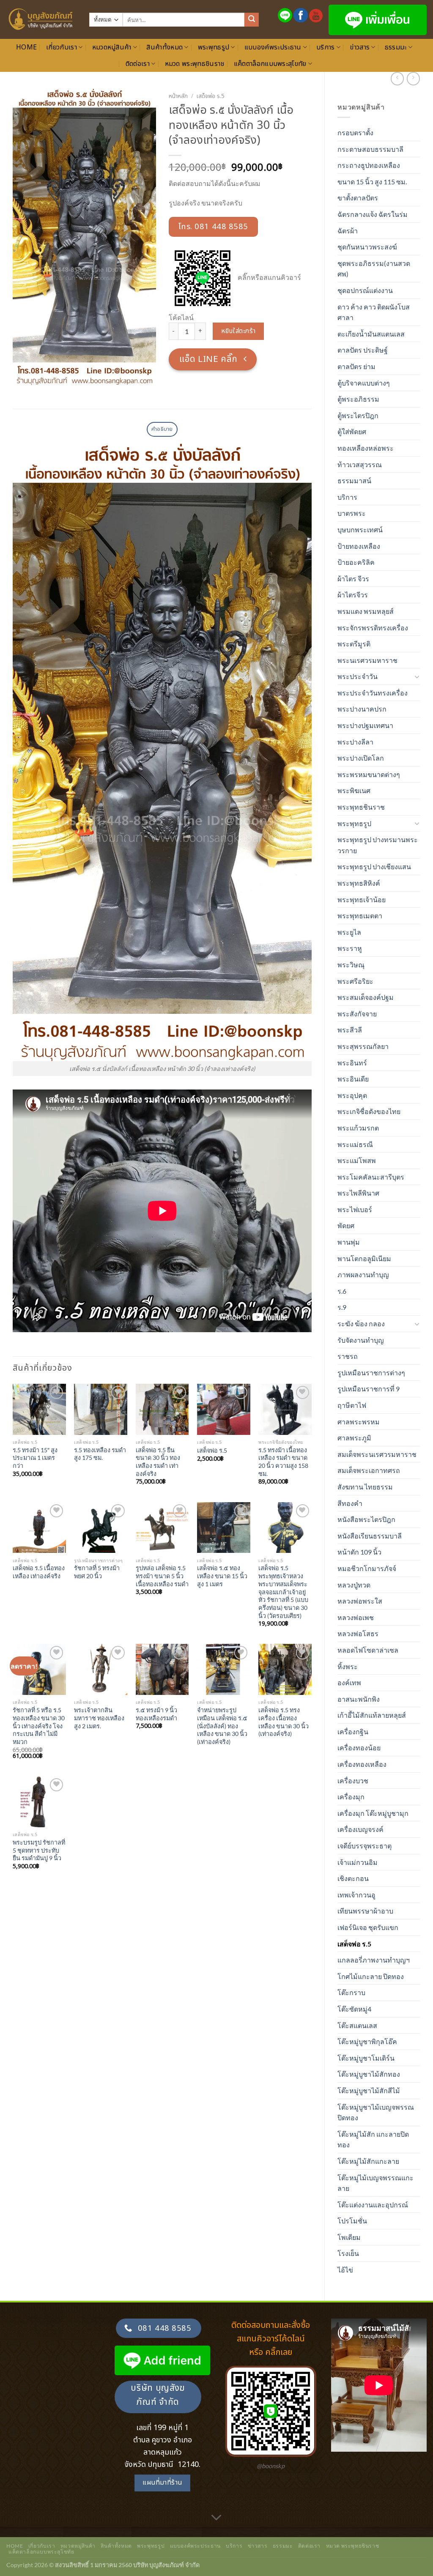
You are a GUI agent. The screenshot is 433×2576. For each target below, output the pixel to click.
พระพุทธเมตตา (360, 916)
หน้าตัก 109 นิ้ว (359, 1552)
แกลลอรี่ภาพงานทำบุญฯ (374, 1960)
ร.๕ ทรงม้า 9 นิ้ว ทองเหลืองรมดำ (156, 1714)
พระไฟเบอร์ (355, 1209)
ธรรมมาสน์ (354, 480)
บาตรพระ (352, 513)
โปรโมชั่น (352, 2221)
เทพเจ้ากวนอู (356, 1895)
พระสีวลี (350, 1030)
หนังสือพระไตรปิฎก (366, 1519)
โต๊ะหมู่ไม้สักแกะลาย (368, 2161)
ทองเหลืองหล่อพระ (366, 448)
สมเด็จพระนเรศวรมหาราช (377, 1454)
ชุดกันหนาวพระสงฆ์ (367, 247)
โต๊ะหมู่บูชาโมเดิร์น (366, 2058)
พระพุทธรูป (214, 47)
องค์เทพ (349, 1682)
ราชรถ (348, 1356)
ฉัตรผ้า (348, 231)
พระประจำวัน (358, 676)
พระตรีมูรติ (354, 644)
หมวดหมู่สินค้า (112, 47)
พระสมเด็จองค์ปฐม (366, 997)
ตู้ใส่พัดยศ (352, 431)
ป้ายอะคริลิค (356, 562)
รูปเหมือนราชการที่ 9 (369, 1389)
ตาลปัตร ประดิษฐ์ (363, 350)
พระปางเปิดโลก (361, 758)
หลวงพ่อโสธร (358, 1633)
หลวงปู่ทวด (354, 1585)
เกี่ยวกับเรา (62, 47)
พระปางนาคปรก (362, 709)
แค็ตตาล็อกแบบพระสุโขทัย (270, 64)
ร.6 (342, 1291)
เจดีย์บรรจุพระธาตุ (364, 1846)
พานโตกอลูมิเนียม (364, 1258)
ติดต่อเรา (138, 64)
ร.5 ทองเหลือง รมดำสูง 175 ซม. (100, 1454)
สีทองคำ (350, 1503)
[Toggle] (417, 676)
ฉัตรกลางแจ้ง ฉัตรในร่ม (373, 214)
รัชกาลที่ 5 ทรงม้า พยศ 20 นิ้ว (97, 1572)
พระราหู (350, 948)
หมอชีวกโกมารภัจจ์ (367, 1568)
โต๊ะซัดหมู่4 (354, 2009)
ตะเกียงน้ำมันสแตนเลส (371, 334)
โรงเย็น (348, 2253)
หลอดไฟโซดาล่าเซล (368, 1650)
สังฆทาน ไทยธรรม (365, 1487)
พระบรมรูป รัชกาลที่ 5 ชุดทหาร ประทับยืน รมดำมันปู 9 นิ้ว (39, 1850)
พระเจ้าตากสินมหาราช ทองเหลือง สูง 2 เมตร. (99, 1718)
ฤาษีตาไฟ (352, 1405)
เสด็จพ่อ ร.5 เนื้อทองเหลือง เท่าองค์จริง (39, 1572)
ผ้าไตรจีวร (353, 595)
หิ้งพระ (348, 1666)
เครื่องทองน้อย (359, 1748)
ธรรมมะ (396, 47)
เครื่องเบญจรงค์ (360, 1829)
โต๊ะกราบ (351, 1992)
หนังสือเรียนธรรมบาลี (370, 1536)
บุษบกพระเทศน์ (360, 530)
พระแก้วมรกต (358, 1128)
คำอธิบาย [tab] (162, 429)
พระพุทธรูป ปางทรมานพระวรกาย (378, 845)
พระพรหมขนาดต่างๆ (369, 774)
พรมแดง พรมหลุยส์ (366, 611)
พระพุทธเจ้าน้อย (362, 899)
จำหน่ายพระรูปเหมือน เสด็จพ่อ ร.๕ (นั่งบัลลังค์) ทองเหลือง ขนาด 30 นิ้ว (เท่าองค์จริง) (222, 1726)
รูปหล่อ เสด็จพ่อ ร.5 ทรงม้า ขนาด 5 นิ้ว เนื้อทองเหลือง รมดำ (162, 1576)
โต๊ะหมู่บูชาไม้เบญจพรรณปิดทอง (376, 2112)
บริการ (326, 47)
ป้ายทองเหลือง (359, 546)
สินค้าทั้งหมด (164, 47)
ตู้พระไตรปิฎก (358, 415)
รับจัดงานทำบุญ (361, 1340)
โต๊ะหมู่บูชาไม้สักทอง (369, 2074)
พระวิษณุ (351, 965)
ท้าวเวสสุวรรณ (360, 464)
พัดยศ (346, 1225)
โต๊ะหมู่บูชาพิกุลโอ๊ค (367, 2041)
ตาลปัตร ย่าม (356, 366)
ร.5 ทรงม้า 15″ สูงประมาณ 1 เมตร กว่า (35, 1458)
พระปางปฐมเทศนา (365, 725)
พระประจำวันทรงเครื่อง (373, 693)
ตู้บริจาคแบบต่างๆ (364, 383)
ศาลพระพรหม (359, 1422)
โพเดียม (349, 2237)
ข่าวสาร (360, 47)
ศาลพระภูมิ (354, 1438)
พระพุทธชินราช (361, 807)
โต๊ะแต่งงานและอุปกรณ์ (373, 2205)
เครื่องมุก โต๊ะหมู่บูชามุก (373, 1813)
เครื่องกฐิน (353, 1731)
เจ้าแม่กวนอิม (358, 1862)
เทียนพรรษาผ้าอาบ (365, 1911)
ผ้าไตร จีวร (353, 579)
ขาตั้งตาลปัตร (358, 198)
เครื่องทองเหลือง (362, 1764)
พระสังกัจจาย (357, 1014)
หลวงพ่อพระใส (360, 1601)
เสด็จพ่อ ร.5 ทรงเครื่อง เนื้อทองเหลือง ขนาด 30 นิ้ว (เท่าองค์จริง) (284, 1722)
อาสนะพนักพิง (359, 1699)
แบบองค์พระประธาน (273, 47)
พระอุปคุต (352, 1095)
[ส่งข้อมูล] (252, 20)
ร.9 (342, 1307)
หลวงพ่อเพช (356, 1617)
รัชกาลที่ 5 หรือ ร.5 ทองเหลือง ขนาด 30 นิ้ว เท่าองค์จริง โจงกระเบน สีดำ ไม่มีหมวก (39, 1726)
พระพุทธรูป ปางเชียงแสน (374, 866)
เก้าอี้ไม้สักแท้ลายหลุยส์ (372, 1715)
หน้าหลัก (178, 96)
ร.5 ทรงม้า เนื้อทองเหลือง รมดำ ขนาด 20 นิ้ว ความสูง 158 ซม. (283, 1462)
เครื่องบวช (353, 1781)
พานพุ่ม (349, 1242)
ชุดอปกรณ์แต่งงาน (365, 290)
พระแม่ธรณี (355, 1144)
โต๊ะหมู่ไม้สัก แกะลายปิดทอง (373, 2139)
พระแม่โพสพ (357, 1160)
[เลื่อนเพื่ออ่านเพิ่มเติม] (216, 2518)
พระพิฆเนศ (354, 790)
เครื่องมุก (351, 1797)
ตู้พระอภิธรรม (358, 399)
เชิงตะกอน (353, 1878)
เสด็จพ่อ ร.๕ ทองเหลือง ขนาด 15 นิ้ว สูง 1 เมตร (222, 1576)
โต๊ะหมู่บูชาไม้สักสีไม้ (369, 2090)
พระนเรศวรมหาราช (367, 660)
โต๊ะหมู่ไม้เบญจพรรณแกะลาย (375, 2183)
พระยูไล (349, 932)
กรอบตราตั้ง (355, 133)
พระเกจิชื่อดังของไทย (369, 1111)
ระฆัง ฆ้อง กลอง (361, 1324)
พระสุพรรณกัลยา (363, 1046)
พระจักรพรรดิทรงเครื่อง (373, 628)
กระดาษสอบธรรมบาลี (370, 149)
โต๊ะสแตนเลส (357, 2025)
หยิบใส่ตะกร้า (238, 331)
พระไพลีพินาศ (358, 1193)
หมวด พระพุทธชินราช (195, 64)
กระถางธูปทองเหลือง (369, 165)
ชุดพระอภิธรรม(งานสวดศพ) (374, 269)
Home (26, 47)
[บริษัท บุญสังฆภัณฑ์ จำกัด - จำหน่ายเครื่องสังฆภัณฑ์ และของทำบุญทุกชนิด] (41, 19)
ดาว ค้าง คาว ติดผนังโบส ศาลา (374, 312)
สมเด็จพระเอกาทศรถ (369, 1470)
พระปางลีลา (355, 742)
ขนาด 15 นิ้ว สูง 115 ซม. (372, 182)
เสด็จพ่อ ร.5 (354, 1944)
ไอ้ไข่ (345, 2270)
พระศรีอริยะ (355, 981)
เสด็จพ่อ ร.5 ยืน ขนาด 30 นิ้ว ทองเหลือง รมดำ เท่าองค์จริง (158, 1462)
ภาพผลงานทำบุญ (363, 1274)
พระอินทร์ (352, 1063)
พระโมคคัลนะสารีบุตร (371, 1177)
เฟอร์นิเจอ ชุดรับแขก (368, 1927)
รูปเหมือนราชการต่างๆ (371, 1373)
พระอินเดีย (353, 1079)
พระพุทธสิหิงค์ (359, 883)
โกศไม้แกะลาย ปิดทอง (371, 1976)
